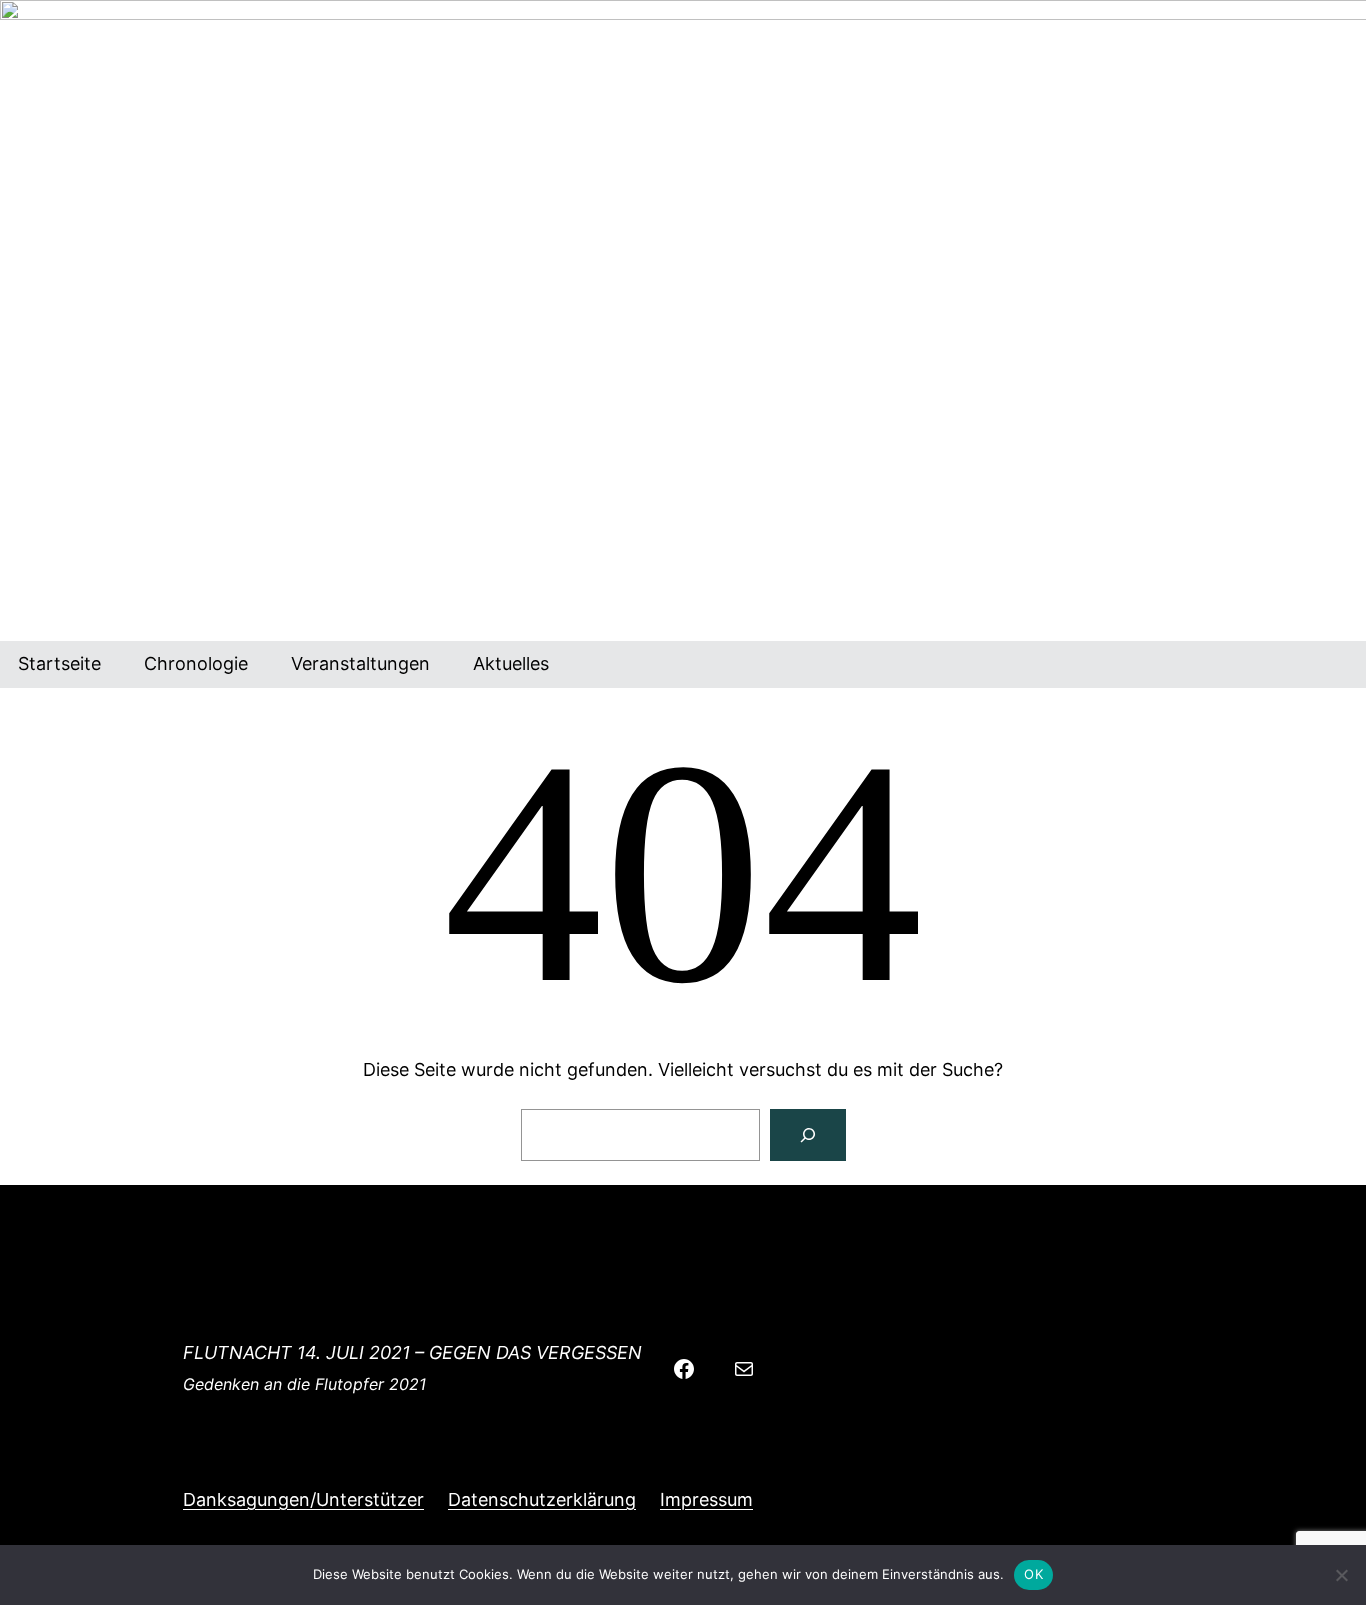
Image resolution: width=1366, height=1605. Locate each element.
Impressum (706, 1499)
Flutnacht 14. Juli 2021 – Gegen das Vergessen (412, 1352)
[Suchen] (808, 1135)
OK (1033, 1574)
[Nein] (1341, 1575)
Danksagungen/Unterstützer (303, 1499)
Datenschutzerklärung (542, 1499)
